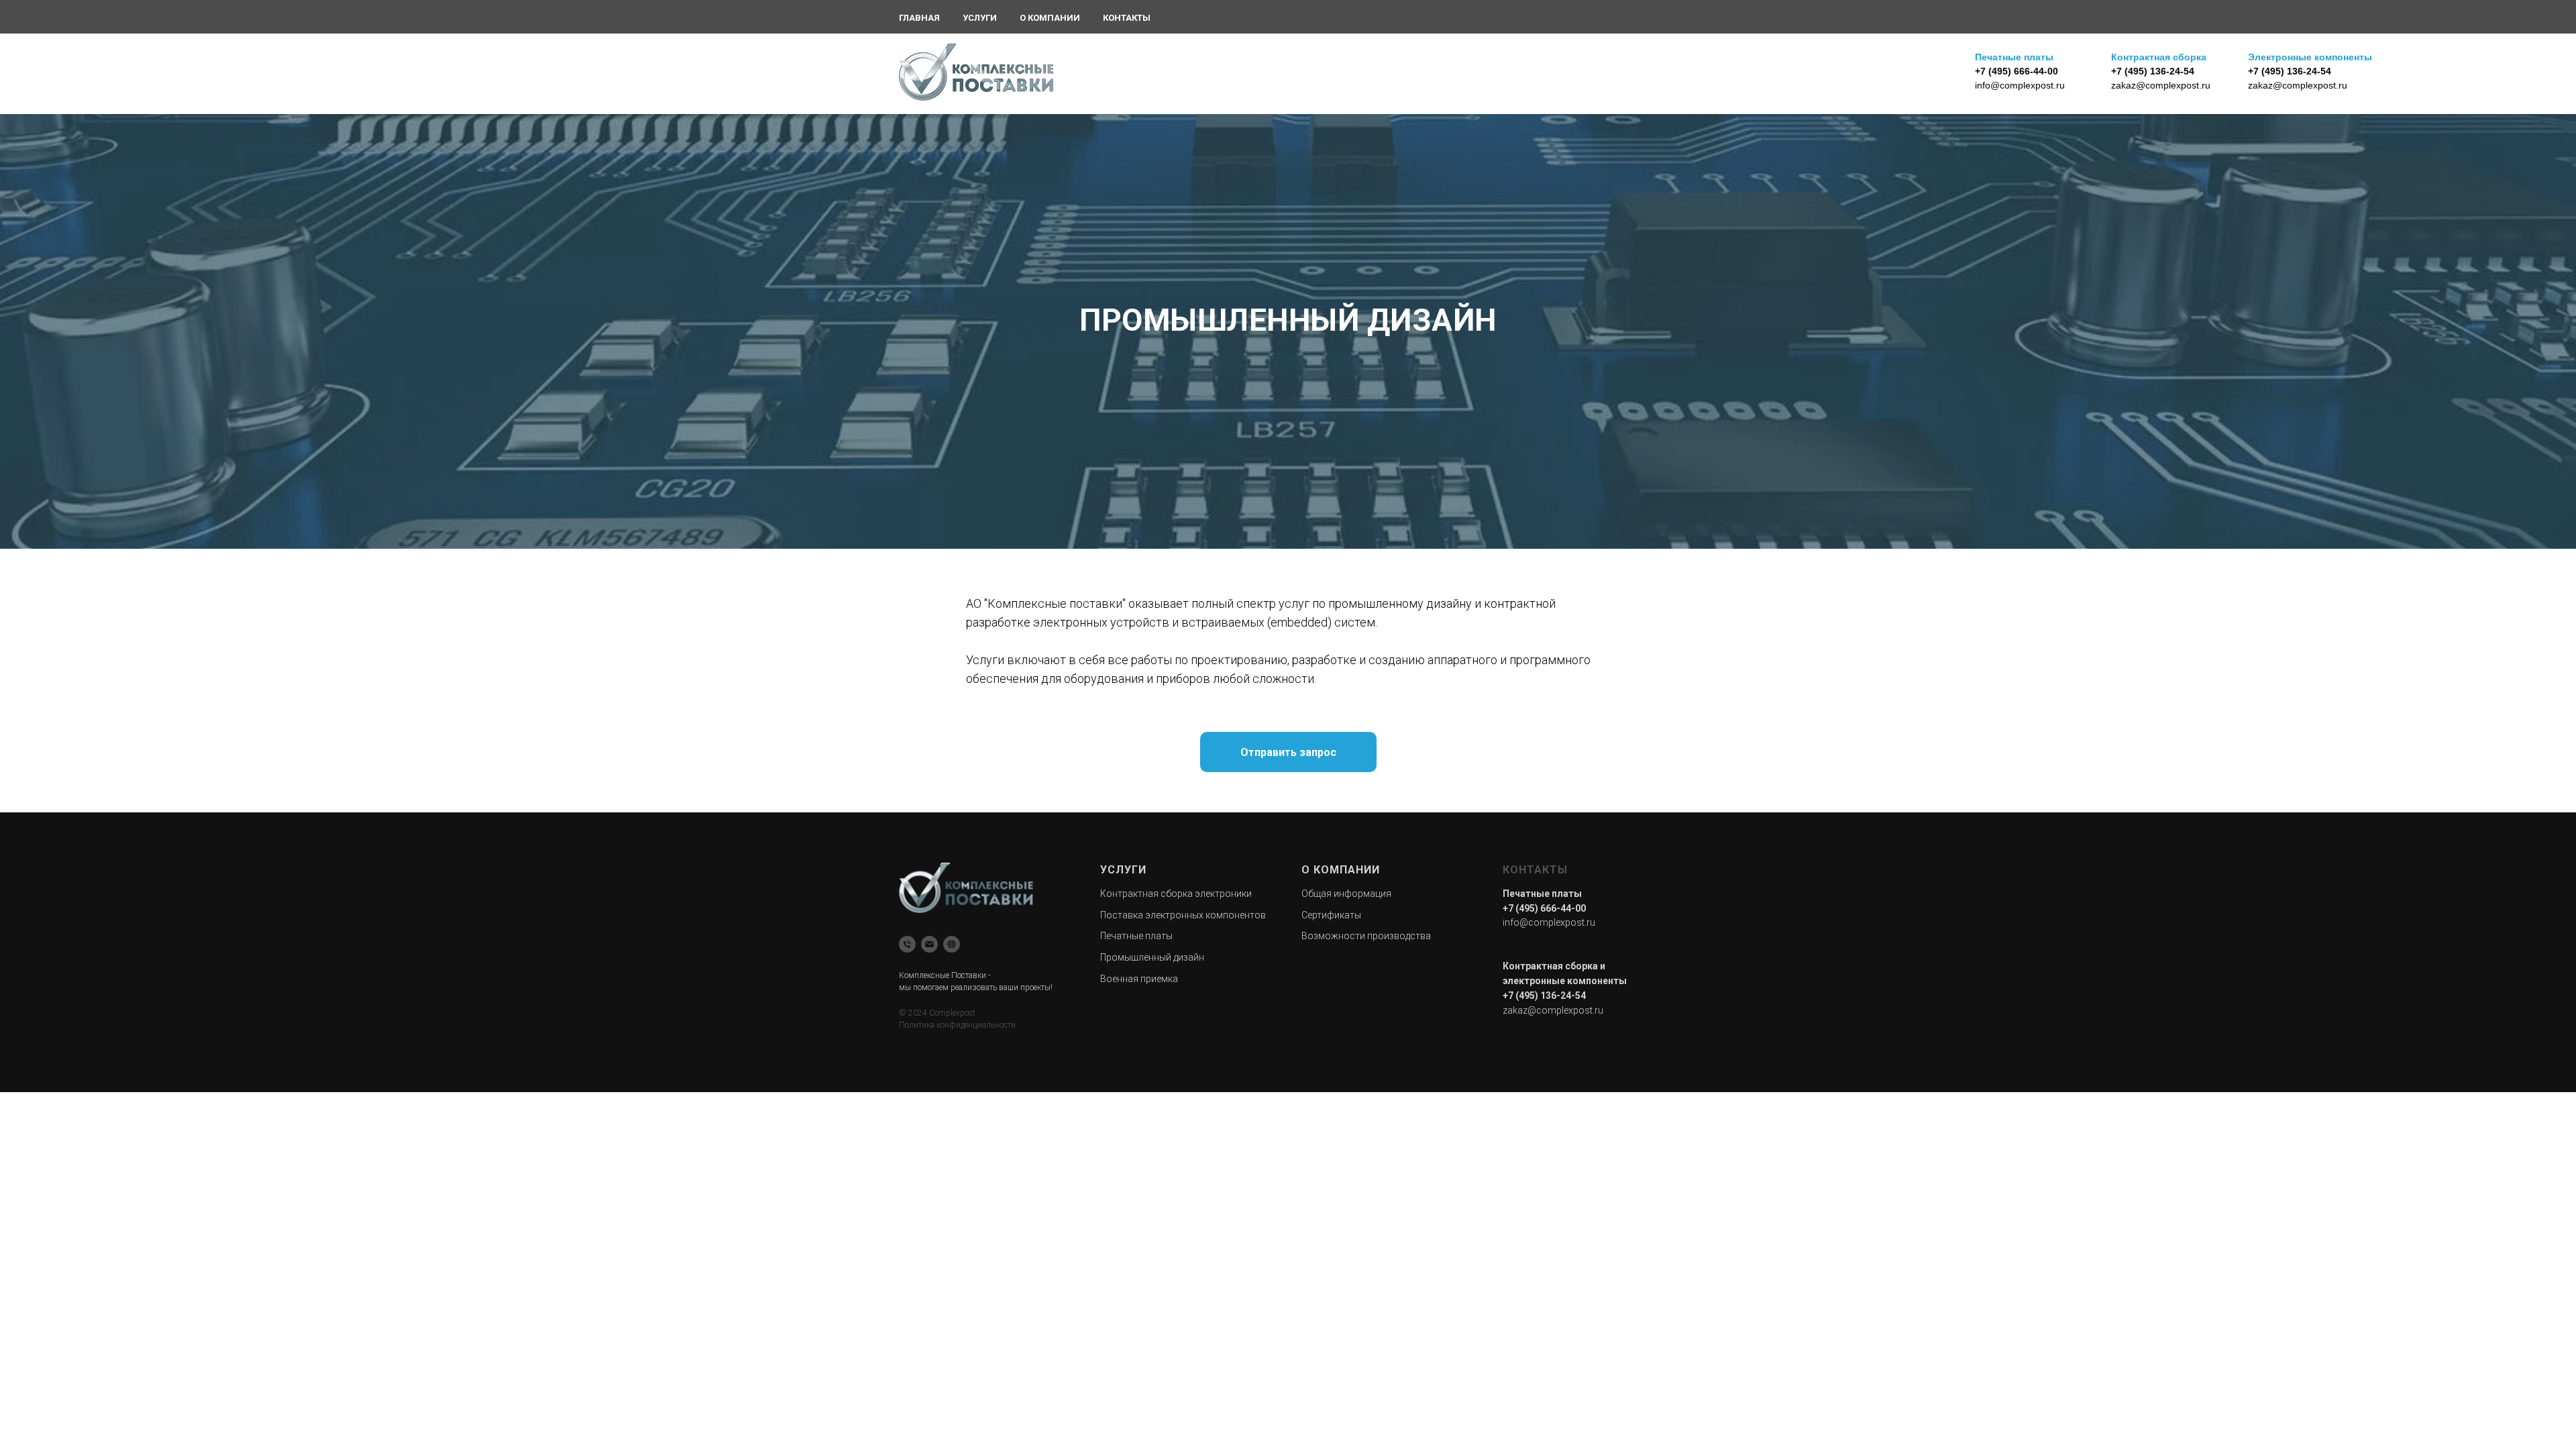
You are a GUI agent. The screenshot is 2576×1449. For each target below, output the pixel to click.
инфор (1348, 894)
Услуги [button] (980, 18)
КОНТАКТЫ (1535, 870)
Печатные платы (1136, 936)
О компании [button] (1050, 18)
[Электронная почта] (929, 944)
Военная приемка (1139, 979)
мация (1377, 894)
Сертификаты (1331, 915)
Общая (1318, 894)
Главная (919, 18)
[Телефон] (907, 944)
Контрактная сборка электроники (1176, 894)
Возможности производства (1366, 936)
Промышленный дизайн (1152, 957)
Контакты (1127, 18)
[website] (952, 944)
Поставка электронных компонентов (1183, 915)
